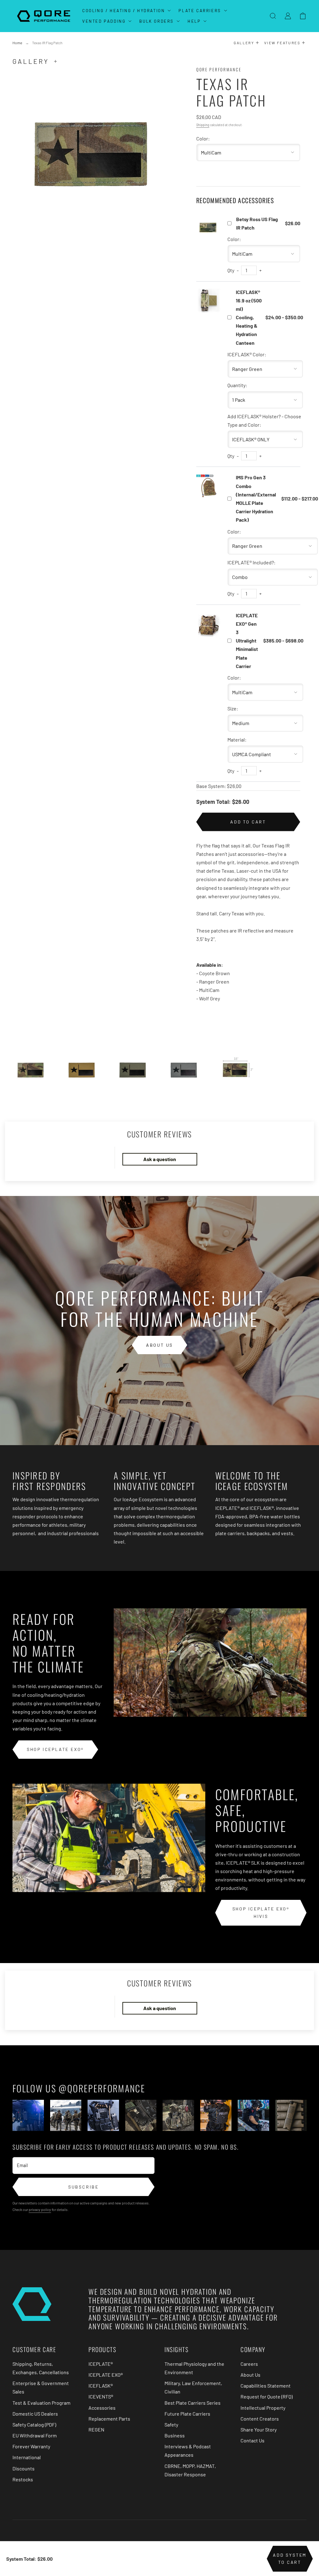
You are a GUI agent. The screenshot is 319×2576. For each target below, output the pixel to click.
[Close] (279, 1217)
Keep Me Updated (96, 1345)
